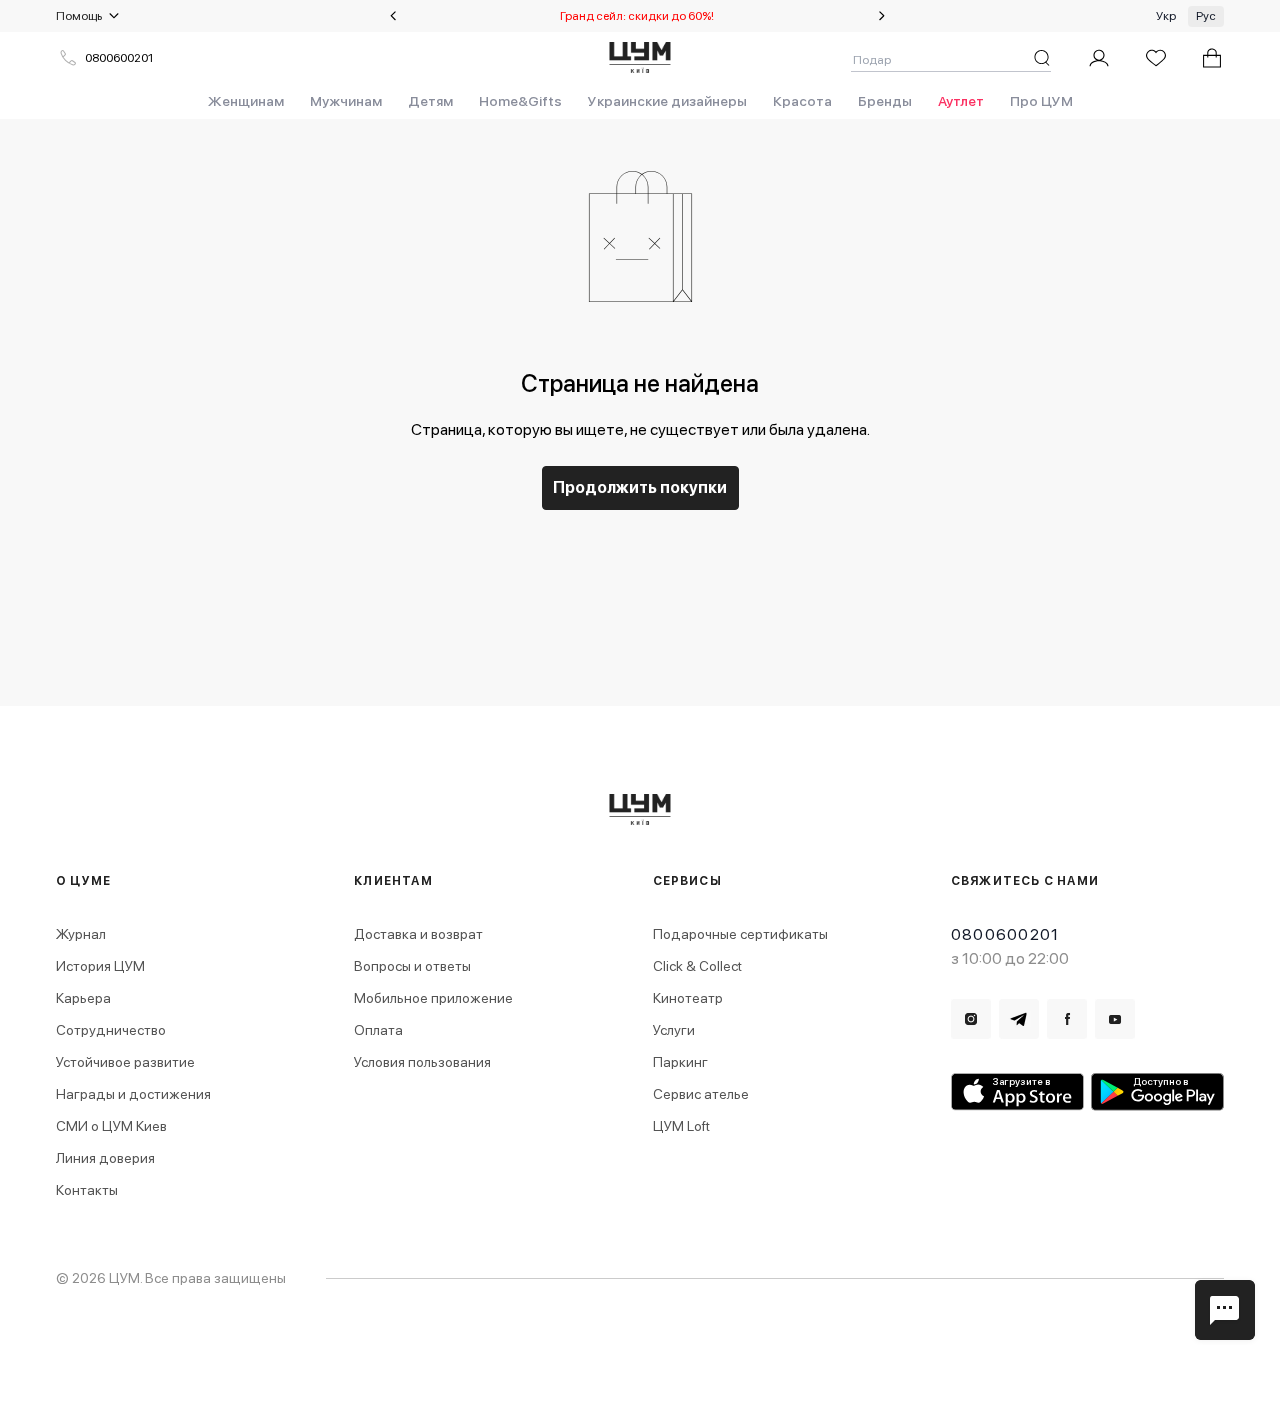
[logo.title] (640, 809)
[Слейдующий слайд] (882, 16)
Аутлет (961, 101)
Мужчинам (346, 101)
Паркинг (680, 1062)
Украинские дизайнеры (667, 101)
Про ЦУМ (1041, 101)
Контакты (87, 1190)
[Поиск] (1042, 58)
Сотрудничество (111, 1030)
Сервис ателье (701, 1094)
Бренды (885, 101)
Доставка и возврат (418, 934)
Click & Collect (697, 966)
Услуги (674, 1030)
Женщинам (246, 101)
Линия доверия (105, 1158)
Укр (1166, 16)
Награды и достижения (133, 1094)
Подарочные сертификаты (740, 934)
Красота (802, 101)
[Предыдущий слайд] (393, 16)
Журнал (81, 934)
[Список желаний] (1156, 58)
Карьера (83, 998)
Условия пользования (422, 1062)
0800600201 (119, 58)
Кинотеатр (688, 998)
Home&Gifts (520, 101)
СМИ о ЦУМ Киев (111, 1126)
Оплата (378, 1030)
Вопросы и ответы (412, 966)
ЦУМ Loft (681, 1126)
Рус (1206, 16)
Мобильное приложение (433, 998)
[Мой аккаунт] (1099, 58)
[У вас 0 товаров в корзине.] (1212, 58)
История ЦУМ (100, 966)
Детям (430, 101)
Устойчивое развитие (125, 1062)
